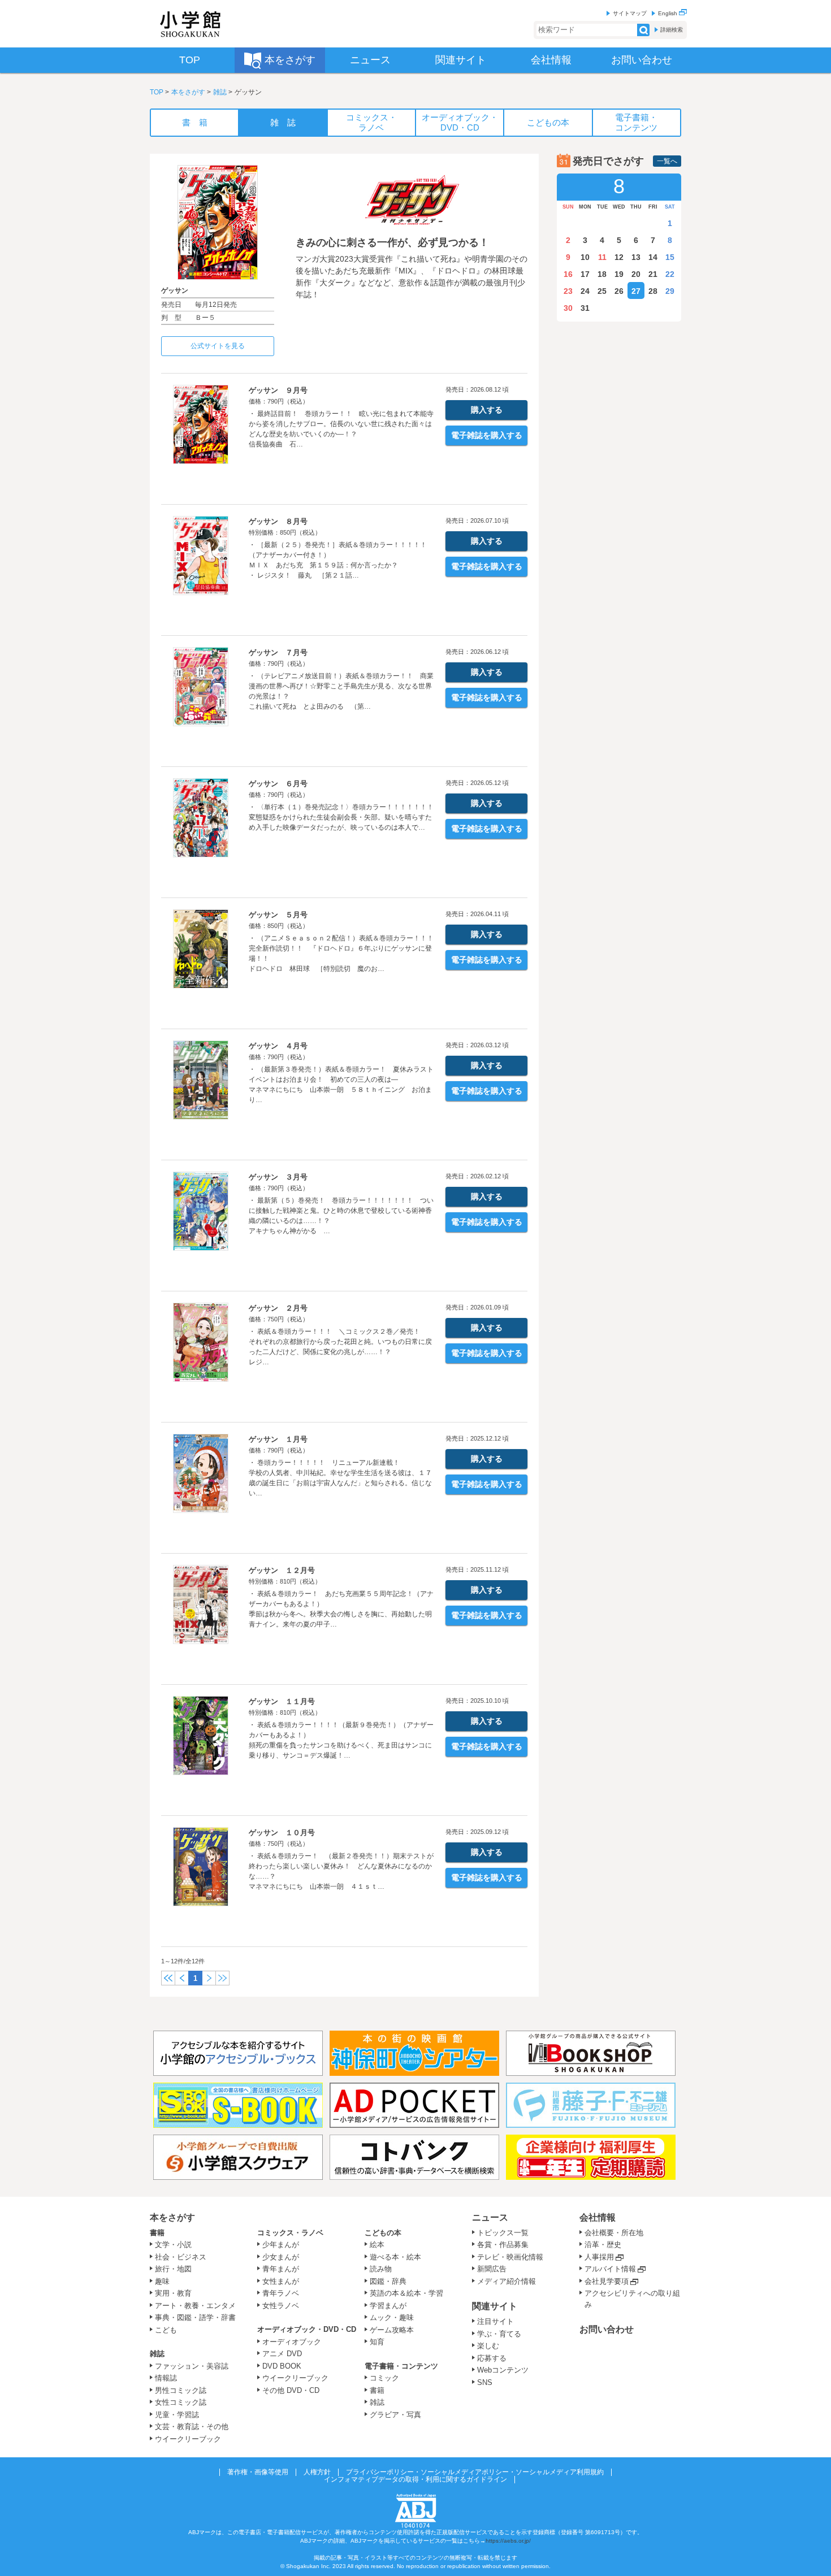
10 (585, 257)
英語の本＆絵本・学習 (406, 2293)
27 (636, 291)
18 (602, 274)
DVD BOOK (282, 2366)
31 (585, 308)
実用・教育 (173, 2293)
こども (166, 2330)
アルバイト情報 (610, 2269)
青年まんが (281, 2269)
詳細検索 (672, 30)
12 (619, 257)
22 (670, 274)
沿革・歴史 (603, 2245)
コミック (384, 2378)
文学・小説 (173, 2245)
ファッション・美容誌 (192, 2366)
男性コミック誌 (181, 2390)
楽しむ (488, 2346)
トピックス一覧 (503, 2233)
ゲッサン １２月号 (282, 1570)
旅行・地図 (173, 2269)
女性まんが (281, 2281)
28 (653, 291)
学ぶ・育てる (499, 2334)
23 (568, 291)
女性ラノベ (281, 2306)
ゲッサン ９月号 (278, 390)
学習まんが (392, 2306)
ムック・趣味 (392, 2317)
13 (636, 257)
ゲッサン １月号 (278, 1439)
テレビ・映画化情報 (510, 2257)
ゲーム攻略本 (392, 2330)
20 (636, 274)
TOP (157, 92)
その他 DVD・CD (291, 2390)
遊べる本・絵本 (395, 2257)
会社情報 (598, 2217)
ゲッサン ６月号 (278, 784)
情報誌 (166, 2378)
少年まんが (281, 2245)
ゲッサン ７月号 (278, 652)
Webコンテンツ (503, 2370)
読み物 (381, 2269)
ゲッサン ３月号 (278, 1177)
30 (568, 308)
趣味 (162, 2281)
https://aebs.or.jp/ (508, 2541)
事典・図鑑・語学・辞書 (195, 2317)
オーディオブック (292, 2342)
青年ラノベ (281, 2293)
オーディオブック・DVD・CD (307, 2329)
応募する (492, 2358)
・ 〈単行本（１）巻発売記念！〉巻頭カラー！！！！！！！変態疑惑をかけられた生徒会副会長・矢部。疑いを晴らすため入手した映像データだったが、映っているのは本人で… (341, 817)
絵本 (377, 2245)
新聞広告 (492, 2269)
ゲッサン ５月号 (278, 915)
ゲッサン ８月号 (278, 521)
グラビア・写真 (395, 2415)
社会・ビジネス (181, 2257)
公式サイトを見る (218, 346)
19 (619, 274)
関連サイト (495, 2306)
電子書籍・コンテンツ (401, 2366)
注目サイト (495, 2321)
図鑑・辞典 (388, 2281)
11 (602, 257)
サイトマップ (630, 13)
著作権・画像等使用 (258, 2472)
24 (585, 291)
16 (568, 274)
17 (585, 274)
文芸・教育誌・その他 (192, 2427)
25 (602, 291)
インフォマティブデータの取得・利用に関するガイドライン (415, 2479)
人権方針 (317, 2472)
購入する (487, 410)
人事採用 (599, 2257)
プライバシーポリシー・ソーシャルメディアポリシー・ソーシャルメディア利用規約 (475, 2472)
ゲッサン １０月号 (282, 1833)
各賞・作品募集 (503, 2245)
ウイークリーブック (188, 2439)
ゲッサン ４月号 (278, 1046)
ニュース (490, 2217)
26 (619, 291)
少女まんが (281, 2257)
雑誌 (220, 92)
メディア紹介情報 (507, 2281)
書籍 (157, 2233)
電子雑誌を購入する (487, 435)
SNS (485, 2382)
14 (653, 257)
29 (670, 291)
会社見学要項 (607, 2281)
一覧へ (667, 161)
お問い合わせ (607, 2329)
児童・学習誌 (177, 2415)
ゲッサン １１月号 (282, 1701)
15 (670, 257)
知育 (377, 2342)
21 (653, 274)
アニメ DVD (282, 2354)
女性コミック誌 (181, 2402)
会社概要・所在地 (614, 2233)
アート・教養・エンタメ (195, 2306)
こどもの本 (383, 2233)
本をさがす (188, 92)
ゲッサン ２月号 (278, 1308)
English (668, 13)
